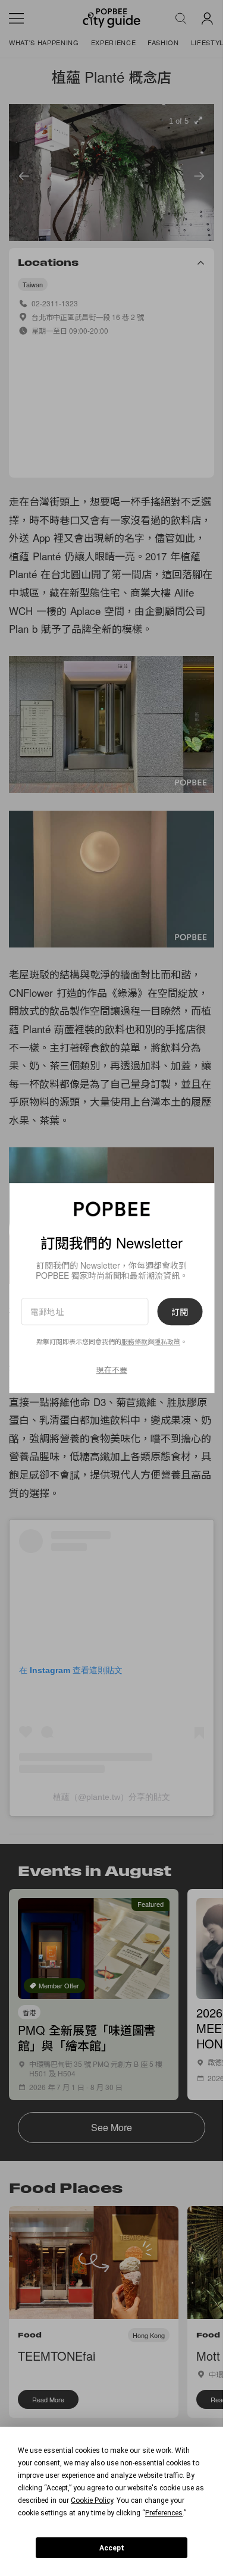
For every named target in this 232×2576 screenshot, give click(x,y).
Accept (112, 2548)
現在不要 (112, 1369)
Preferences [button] (164, 2513)
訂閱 (180, 1311)
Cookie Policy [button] (92, 2500)
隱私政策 (167, 1342)
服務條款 (134, 1342)
